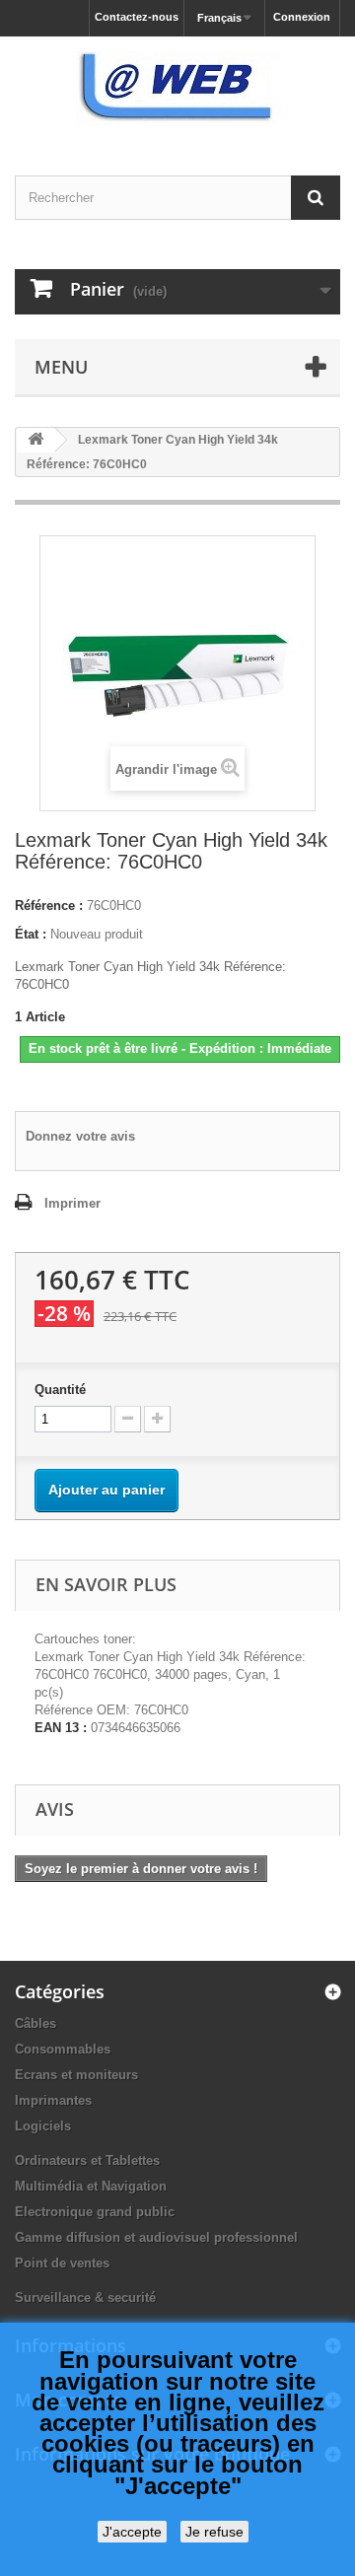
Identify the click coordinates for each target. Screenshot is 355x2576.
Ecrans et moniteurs (76, 2075)
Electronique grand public (95, 2212)
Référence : (49, 905)
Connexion (302, 17)
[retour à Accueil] (35, 440)
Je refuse (214, 2532)
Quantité (60, 1390)
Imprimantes (53, 2100)
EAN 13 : (61, 1728)
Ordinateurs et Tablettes (87, 2160)
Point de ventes (62, 2263)
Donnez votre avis (80, 1136)
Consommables (63, 2049)
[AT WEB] (177, 89)
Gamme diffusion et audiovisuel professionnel (156, 2237)
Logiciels (43, 2126)
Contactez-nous (137, 17)
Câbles (35, 2023)
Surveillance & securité (85, 2298)
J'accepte (132, 2532)
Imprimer (72, 1203)
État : (31, 934)
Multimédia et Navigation (91, 2186)
